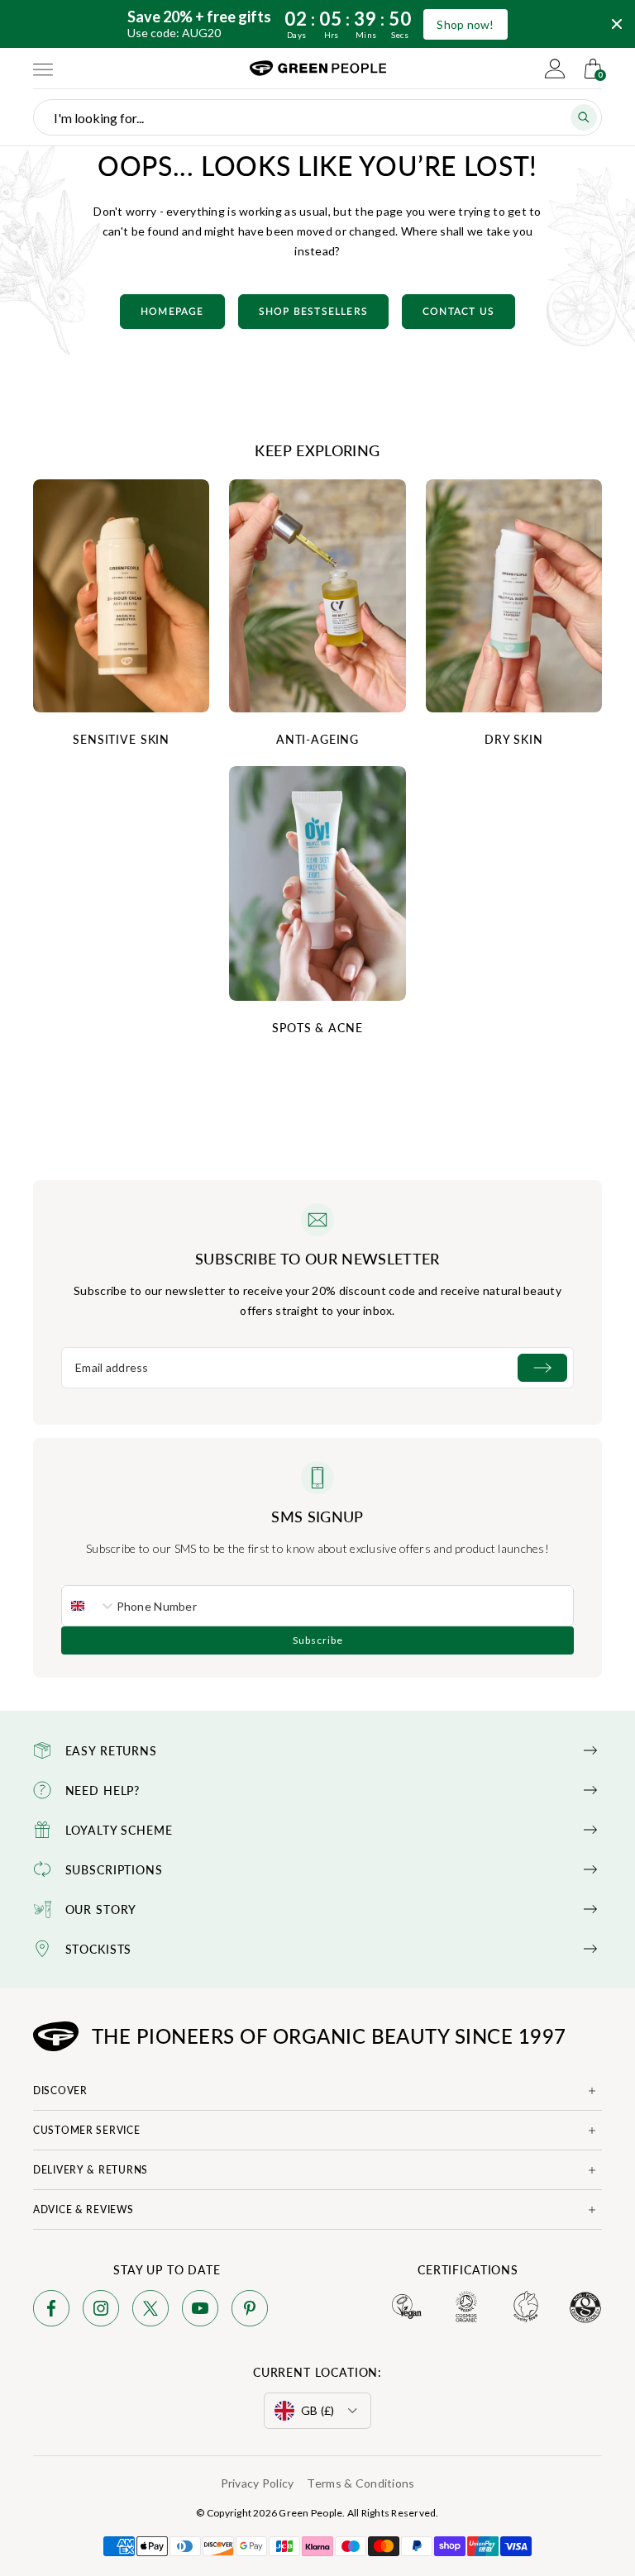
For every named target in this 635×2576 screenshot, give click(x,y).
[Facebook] (51, 2311)
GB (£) (318, 2410)
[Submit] (542, 1368)
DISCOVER (60, 2090)
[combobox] (89, 1606)
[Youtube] (200, 2311)
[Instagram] (101, 2311)
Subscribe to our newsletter (317, 1259)
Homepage (172, 312)
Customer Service (87, 2130)
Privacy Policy (258, 2483)
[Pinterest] (250, 2311)
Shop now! (466, 24)
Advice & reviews (84, 2209)
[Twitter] (150, 2311)
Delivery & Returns (91, 2170)
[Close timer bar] (617, 24)
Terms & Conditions (360, 2483)
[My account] (555, 69)
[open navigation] (43, 69)
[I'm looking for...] (584, 117)
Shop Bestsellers (313, 312)
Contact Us (458, 312)
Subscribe (318, 1640)
